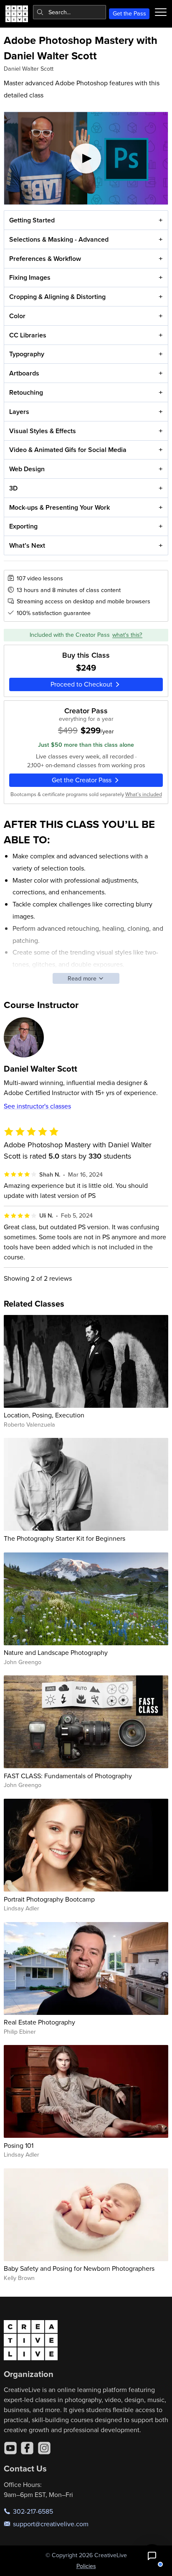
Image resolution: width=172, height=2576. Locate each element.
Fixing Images (30, 277)
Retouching (26, 392)
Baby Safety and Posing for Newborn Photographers (79, 2268)
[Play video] (86, 158)
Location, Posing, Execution (44, 1415)
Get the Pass (129, 13)
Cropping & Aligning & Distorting (57, 297)
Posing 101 (19, 2145)
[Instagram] (44, 2448)
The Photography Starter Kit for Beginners (64, 1538)
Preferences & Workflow (45, 259)
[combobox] (70, 12)
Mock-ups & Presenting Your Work (59, 507)
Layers (19, 412)
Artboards (24, 373)
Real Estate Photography (39, 2022)
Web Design (27, 469)
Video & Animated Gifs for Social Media (68, 450)
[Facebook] (27, 2448)
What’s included (144, 794)
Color (17, 316)
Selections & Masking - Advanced (59, 239)
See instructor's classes (37, 1106)
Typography (27, 354)
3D (13, 488)
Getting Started (32, 220)
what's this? (127, 635)
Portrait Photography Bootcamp (49, 1899)
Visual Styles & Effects (43, 431)
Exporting (23, 526)
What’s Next (27, 545)
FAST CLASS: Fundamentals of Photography (68, 1776)
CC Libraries (28, 335)
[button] (152, 2556)
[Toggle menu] (161, 12)
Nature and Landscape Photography (56, 1652)
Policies (86, 2566)
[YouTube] (10, 2448)
